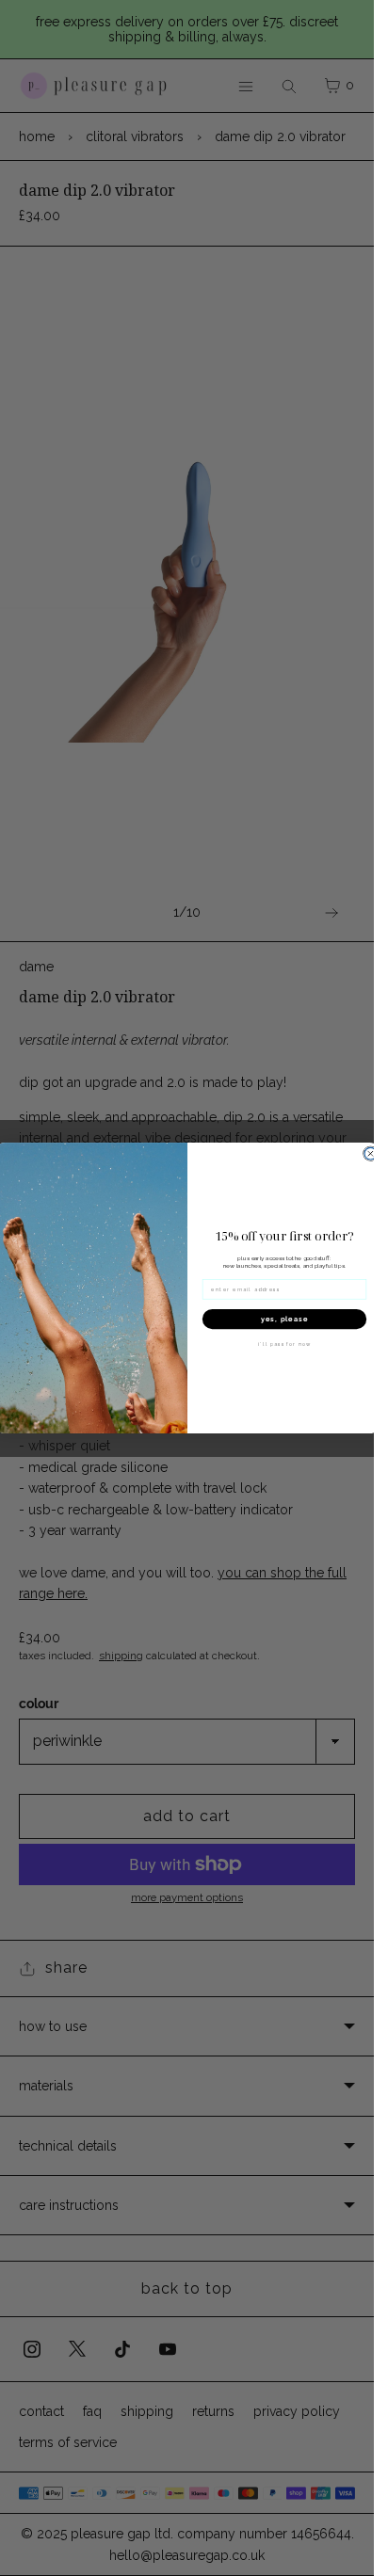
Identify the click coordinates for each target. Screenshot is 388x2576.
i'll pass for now (284, 1344)
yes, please (283, 1319)
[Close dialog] (371, 1153)
